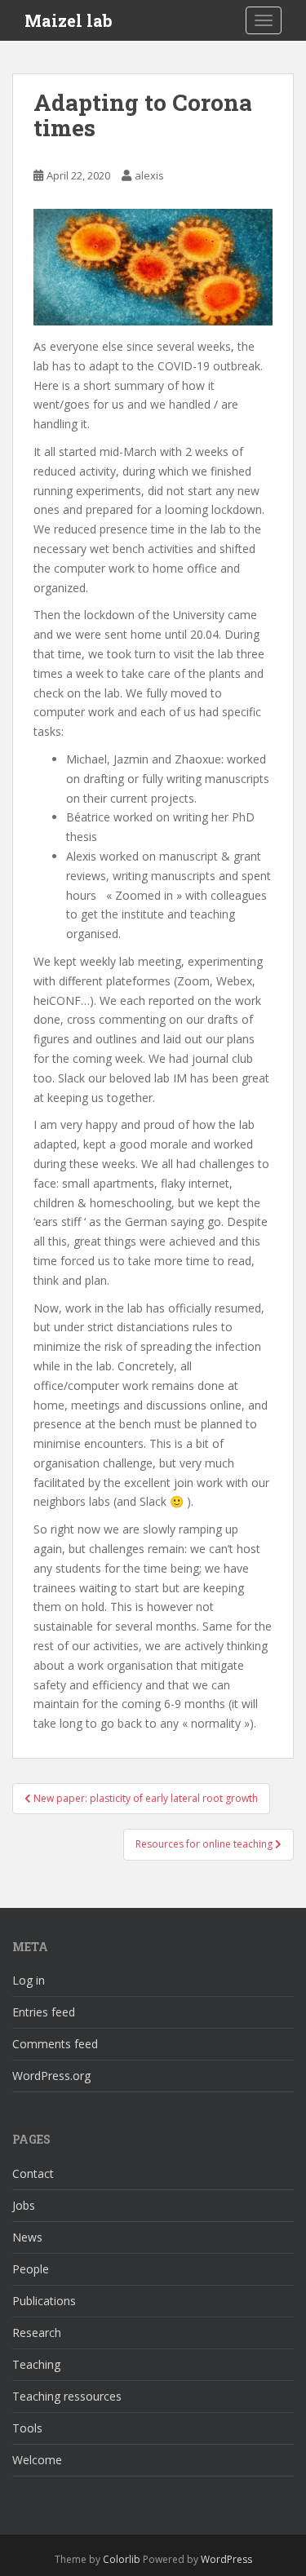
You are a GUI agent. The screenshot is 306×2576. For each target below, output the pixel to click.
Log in (29, 1980)
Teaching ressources (67, 2396)
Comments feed (55, 2044)
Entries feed (44, 2012)
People (31, 2269)
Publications (44, 2301)
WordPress (226, 2559)
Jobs (24, 2205)
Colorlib (122, 2559)
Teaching (36, 2364)
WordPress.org (51, 2076)
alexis (149, 175)
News (27, 2237)
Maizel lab (69, 20)
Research (37, 2333)
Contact (33, 2173)
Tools (27, 2428)
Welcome (37, 2460)
